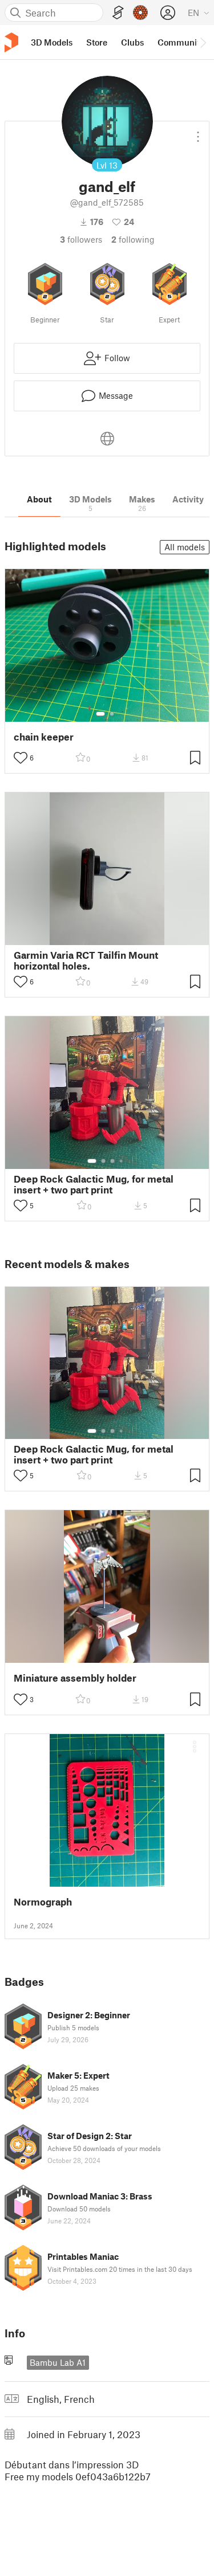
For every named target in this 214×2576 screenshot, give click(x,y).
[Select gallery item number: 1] (100, 714)
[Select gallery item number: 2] (112, 714)
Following (133, 239)
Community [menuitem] (181, 42)
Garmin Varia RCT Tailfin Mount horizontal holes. (86, 960)
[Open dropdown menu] (198, 132)
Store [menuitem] (97, 42)
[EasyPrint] (118, 13)
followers (81, 239)
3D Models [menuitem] (52, 42)
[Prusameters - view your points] (140, 13)
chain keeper (44, 737)
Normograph (43, 1902)
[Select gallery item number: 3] (112, 1161)
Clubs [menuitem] (132, 42)
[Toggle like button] (21, 758)
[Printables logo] (11, 42)
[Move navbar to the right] (203, 42)
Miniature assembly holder (75, 1678)
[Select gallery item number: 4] (122, 1161)
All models (185, 547)
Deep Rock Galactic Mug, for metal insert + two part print (94, 1184)
